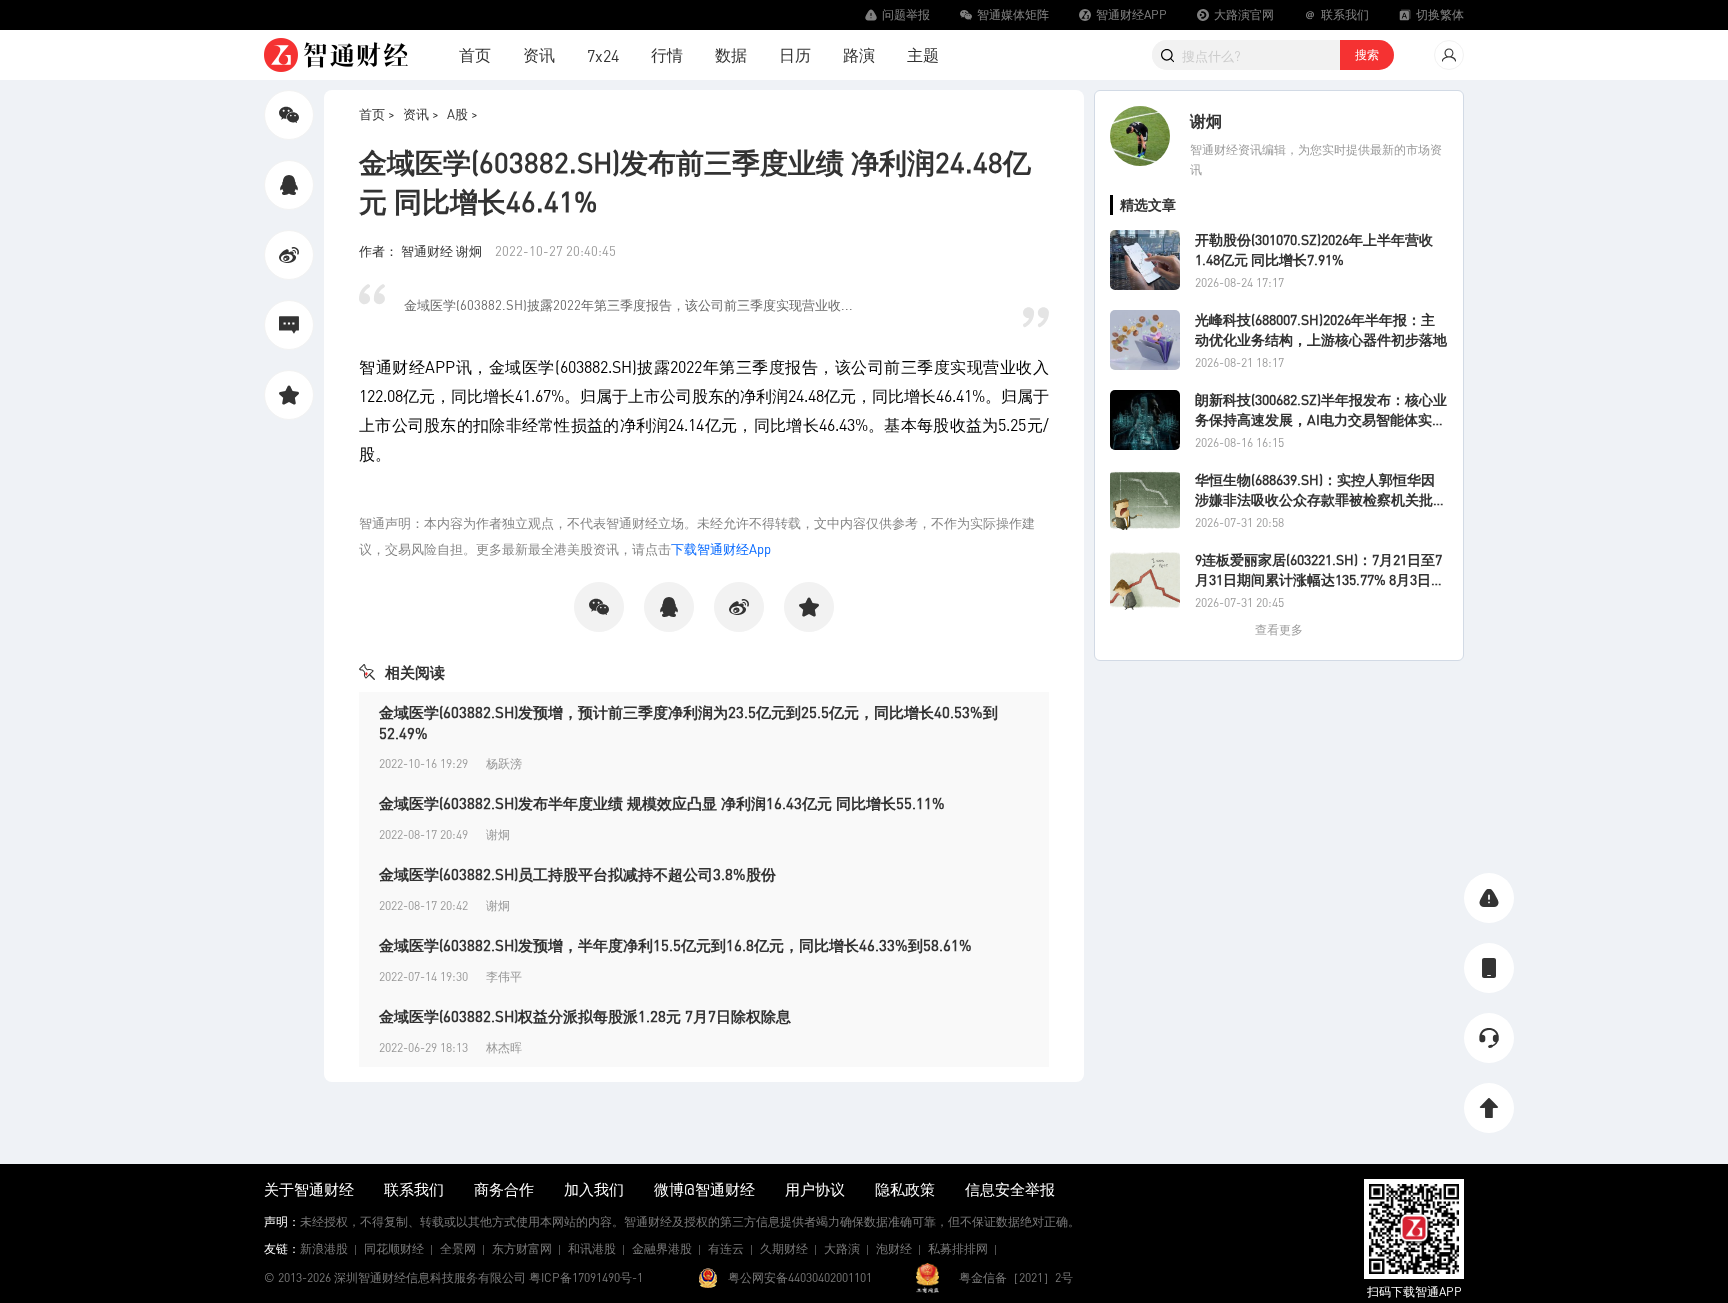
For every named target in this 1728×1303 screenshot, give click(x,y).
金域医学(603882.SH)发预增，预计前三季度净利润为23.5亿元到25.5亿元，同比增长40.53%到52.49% (688, 722)
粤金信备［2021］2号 (1016, 1277)
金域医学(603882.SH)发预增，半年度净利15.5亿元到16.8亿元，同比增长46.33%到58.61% (675, 945)
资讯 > (421, 113)
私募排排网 (958, 1248)
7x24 (603, 55)
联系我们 (414, 1189)
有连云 (726, 1248)
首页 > (377, 113)
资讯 (539, 54)
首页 (475, 54)
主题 (923, 54)
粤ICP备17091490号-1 (586, 1277)
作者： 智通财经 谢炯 (422, 250)
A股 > (462, 113)
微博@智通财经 (704, 1189)
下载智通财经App (721, 548)
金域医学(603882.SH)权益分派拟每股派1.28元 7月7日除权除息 (585, 1016)
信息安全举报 (1010, 1189)
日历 (795, 54)
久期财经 (784, 1248)
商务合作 (504, 1189)
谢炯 (1206, 120)
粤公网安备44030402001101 (800, 1277)
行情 (667, 54)
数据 (731, 54)
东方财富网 (522, 1248)
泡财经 (894, 1248)
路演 (859, 54)
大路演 (842, 1248)
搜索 (1367, 54)
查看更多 (1279, 629)
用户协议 (815, 1189)
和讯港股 (592, 1248)
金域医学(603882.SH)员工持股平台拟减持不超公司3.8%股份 (577, 874)
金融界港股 (662, 1248)
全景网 (458, 1248)
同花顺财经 (394, 1248)
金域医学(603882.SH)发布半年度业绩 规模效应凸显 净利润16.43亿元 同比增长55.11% (662, 803)
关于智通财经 (309, 1189)
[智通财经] (336, 55)
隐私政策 (905, 1189)
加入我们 (594, 1189)
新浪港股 (324, 1248)
